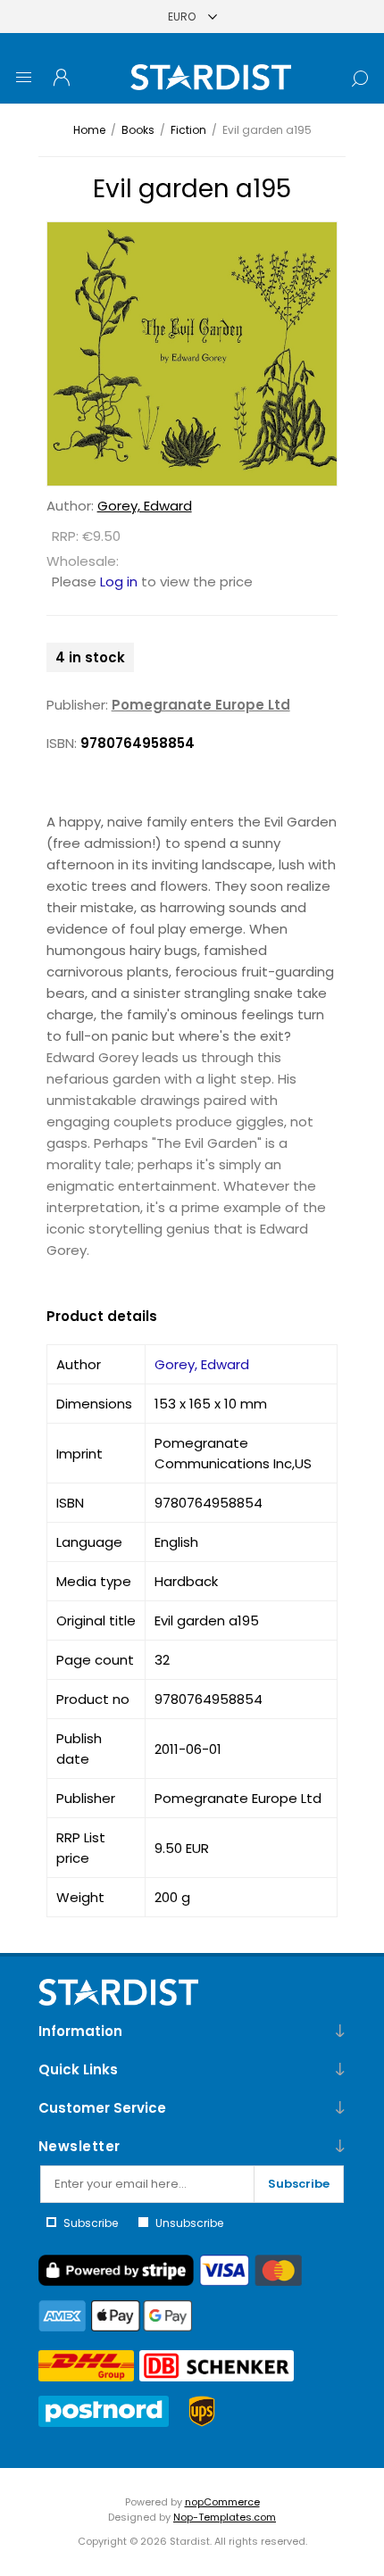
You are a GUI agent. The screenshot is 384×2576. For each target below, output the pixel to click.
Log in (119, 582)
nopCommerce (222, 2502)
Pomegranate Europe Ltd (201, 705)
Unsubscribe (189, 2223)
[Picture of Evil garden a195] (192, 354)
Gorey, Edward (145, 506)
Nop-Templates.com (225, 2517)
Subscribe (299, 2184)
